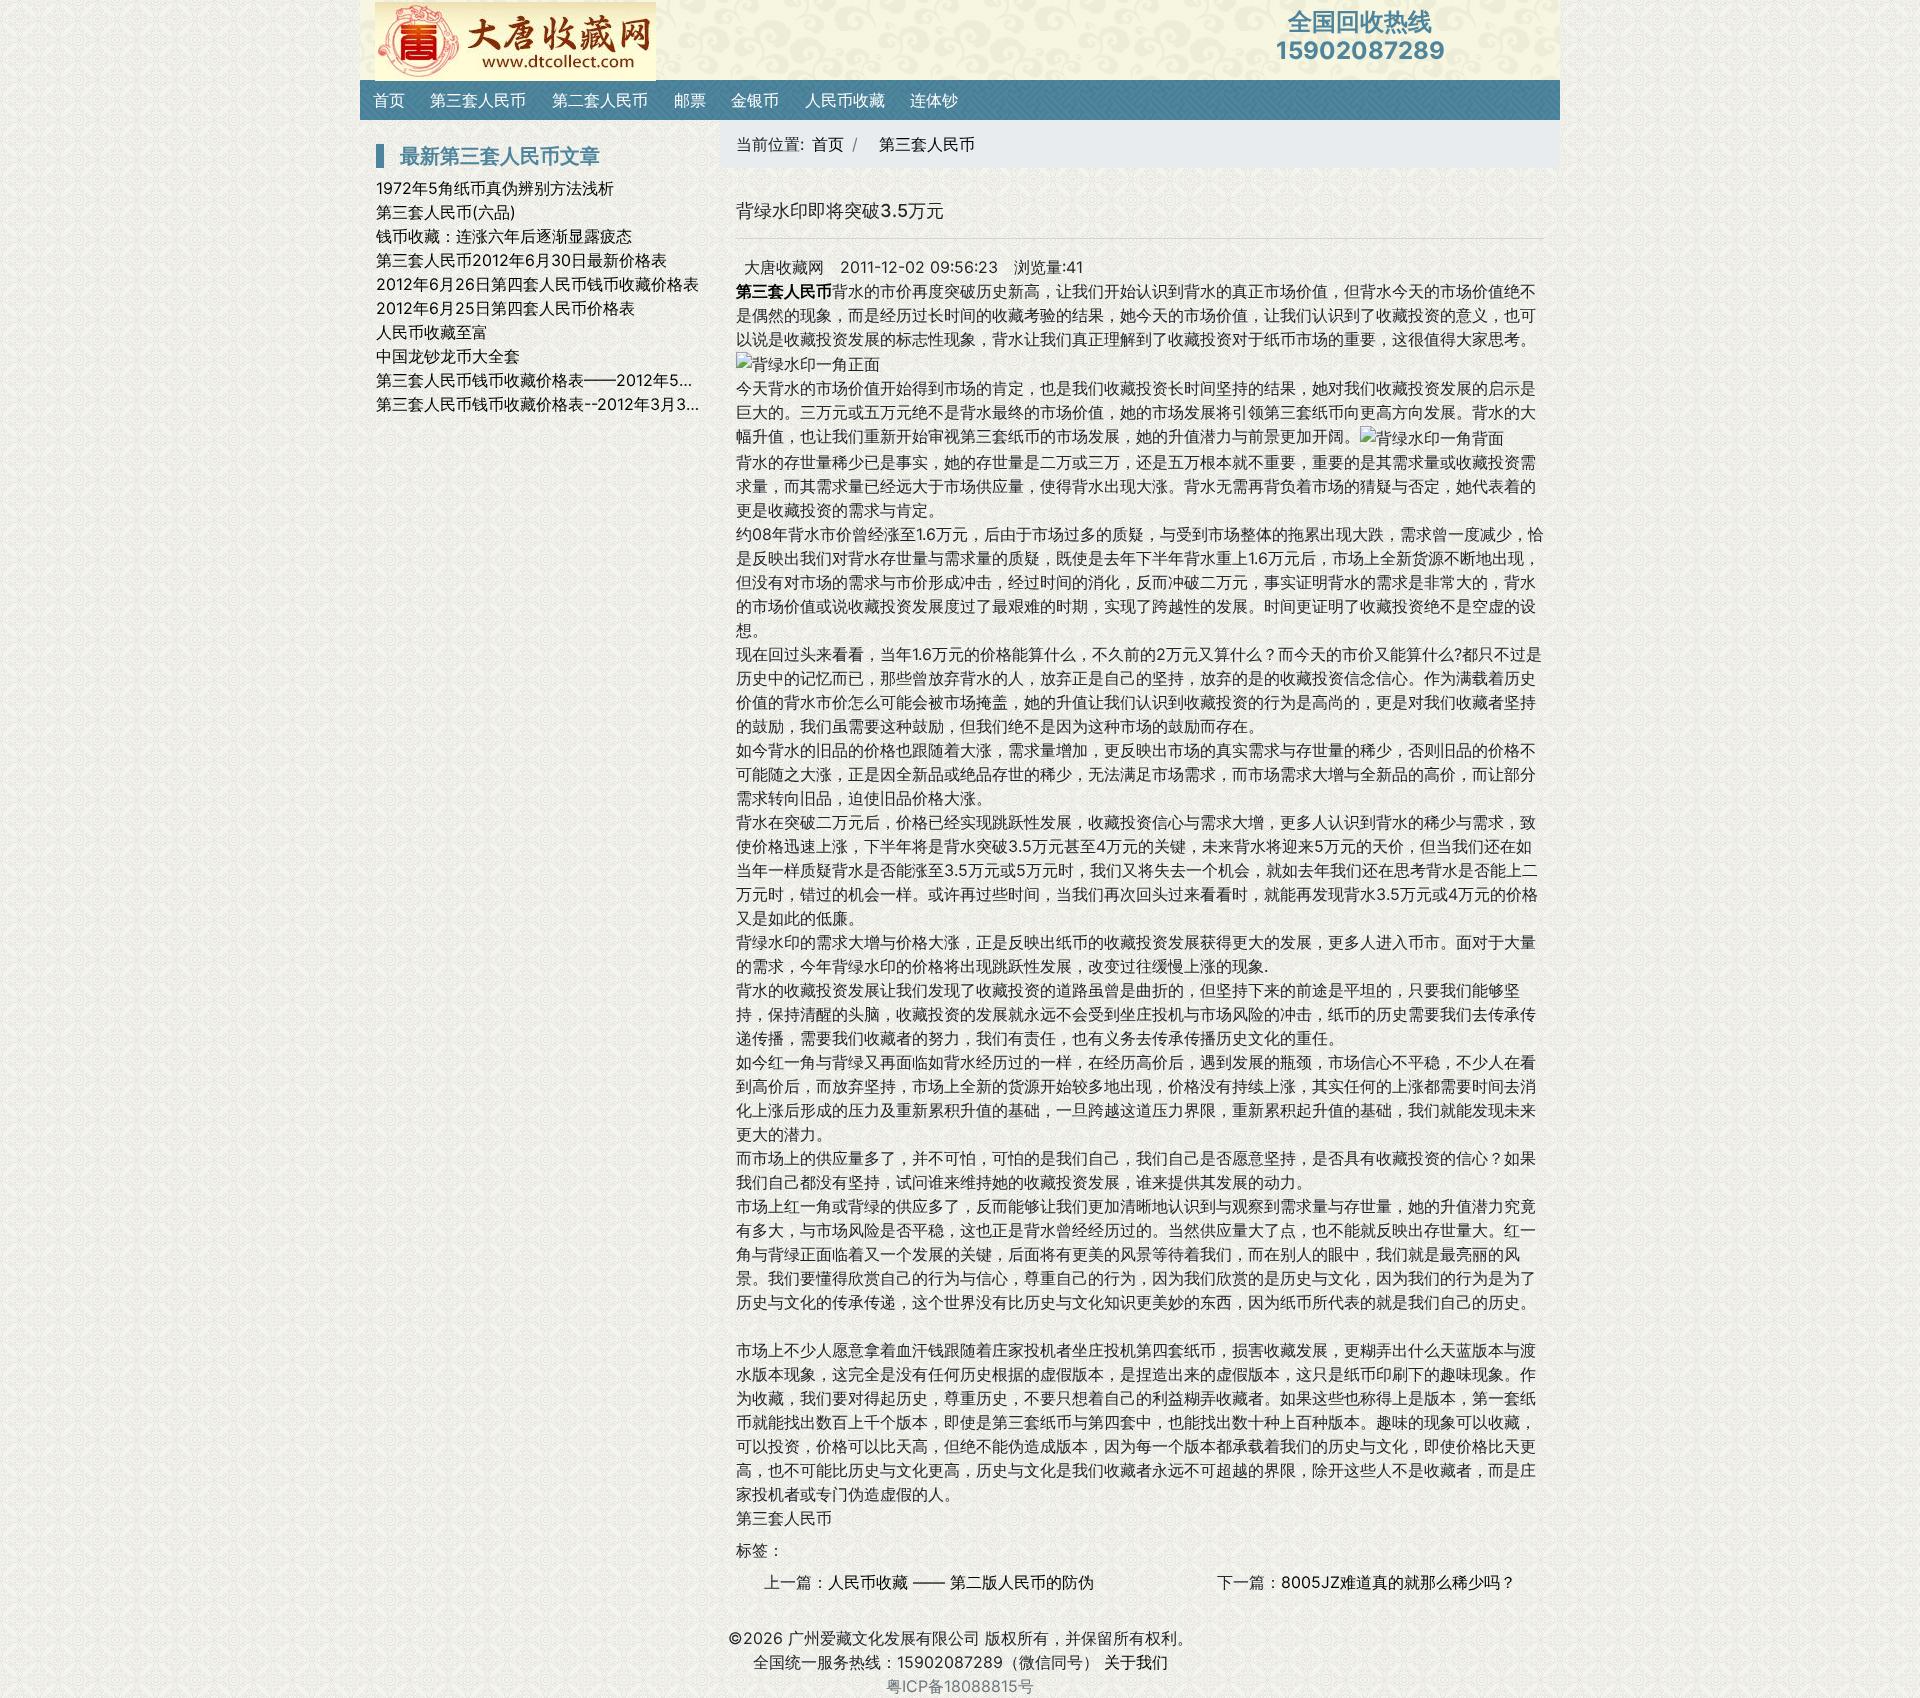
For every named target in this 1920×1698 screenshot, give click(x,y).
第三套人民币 (478, 100)
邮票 (690, 100)
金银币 (755, 100)
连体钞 (934, 100)
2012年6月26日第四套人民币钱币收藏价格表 (537, 284)
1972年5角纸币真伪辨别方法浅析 (495, 188)
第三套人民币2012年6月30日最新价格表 (521, 260)
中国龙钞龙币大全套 (448, 356)
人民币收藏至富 (432, 332)
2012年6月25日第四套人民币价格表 (505, 308)
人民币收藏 (845, 100)
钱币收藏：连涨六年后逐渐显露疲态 (504, 236)
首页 (389, 100)
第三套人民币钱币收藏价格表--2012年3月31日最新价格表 (582, 404)
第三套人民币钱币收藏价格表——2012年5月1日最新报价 (579, 380)
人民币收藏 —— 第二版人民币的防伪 (961, 1582)
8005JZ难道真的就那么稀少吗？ (1398, 1582)
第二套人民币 (600, 100)
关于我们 (1136, 1662)
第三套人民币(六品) (446, 212)
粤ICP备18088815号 (960, 1686)
